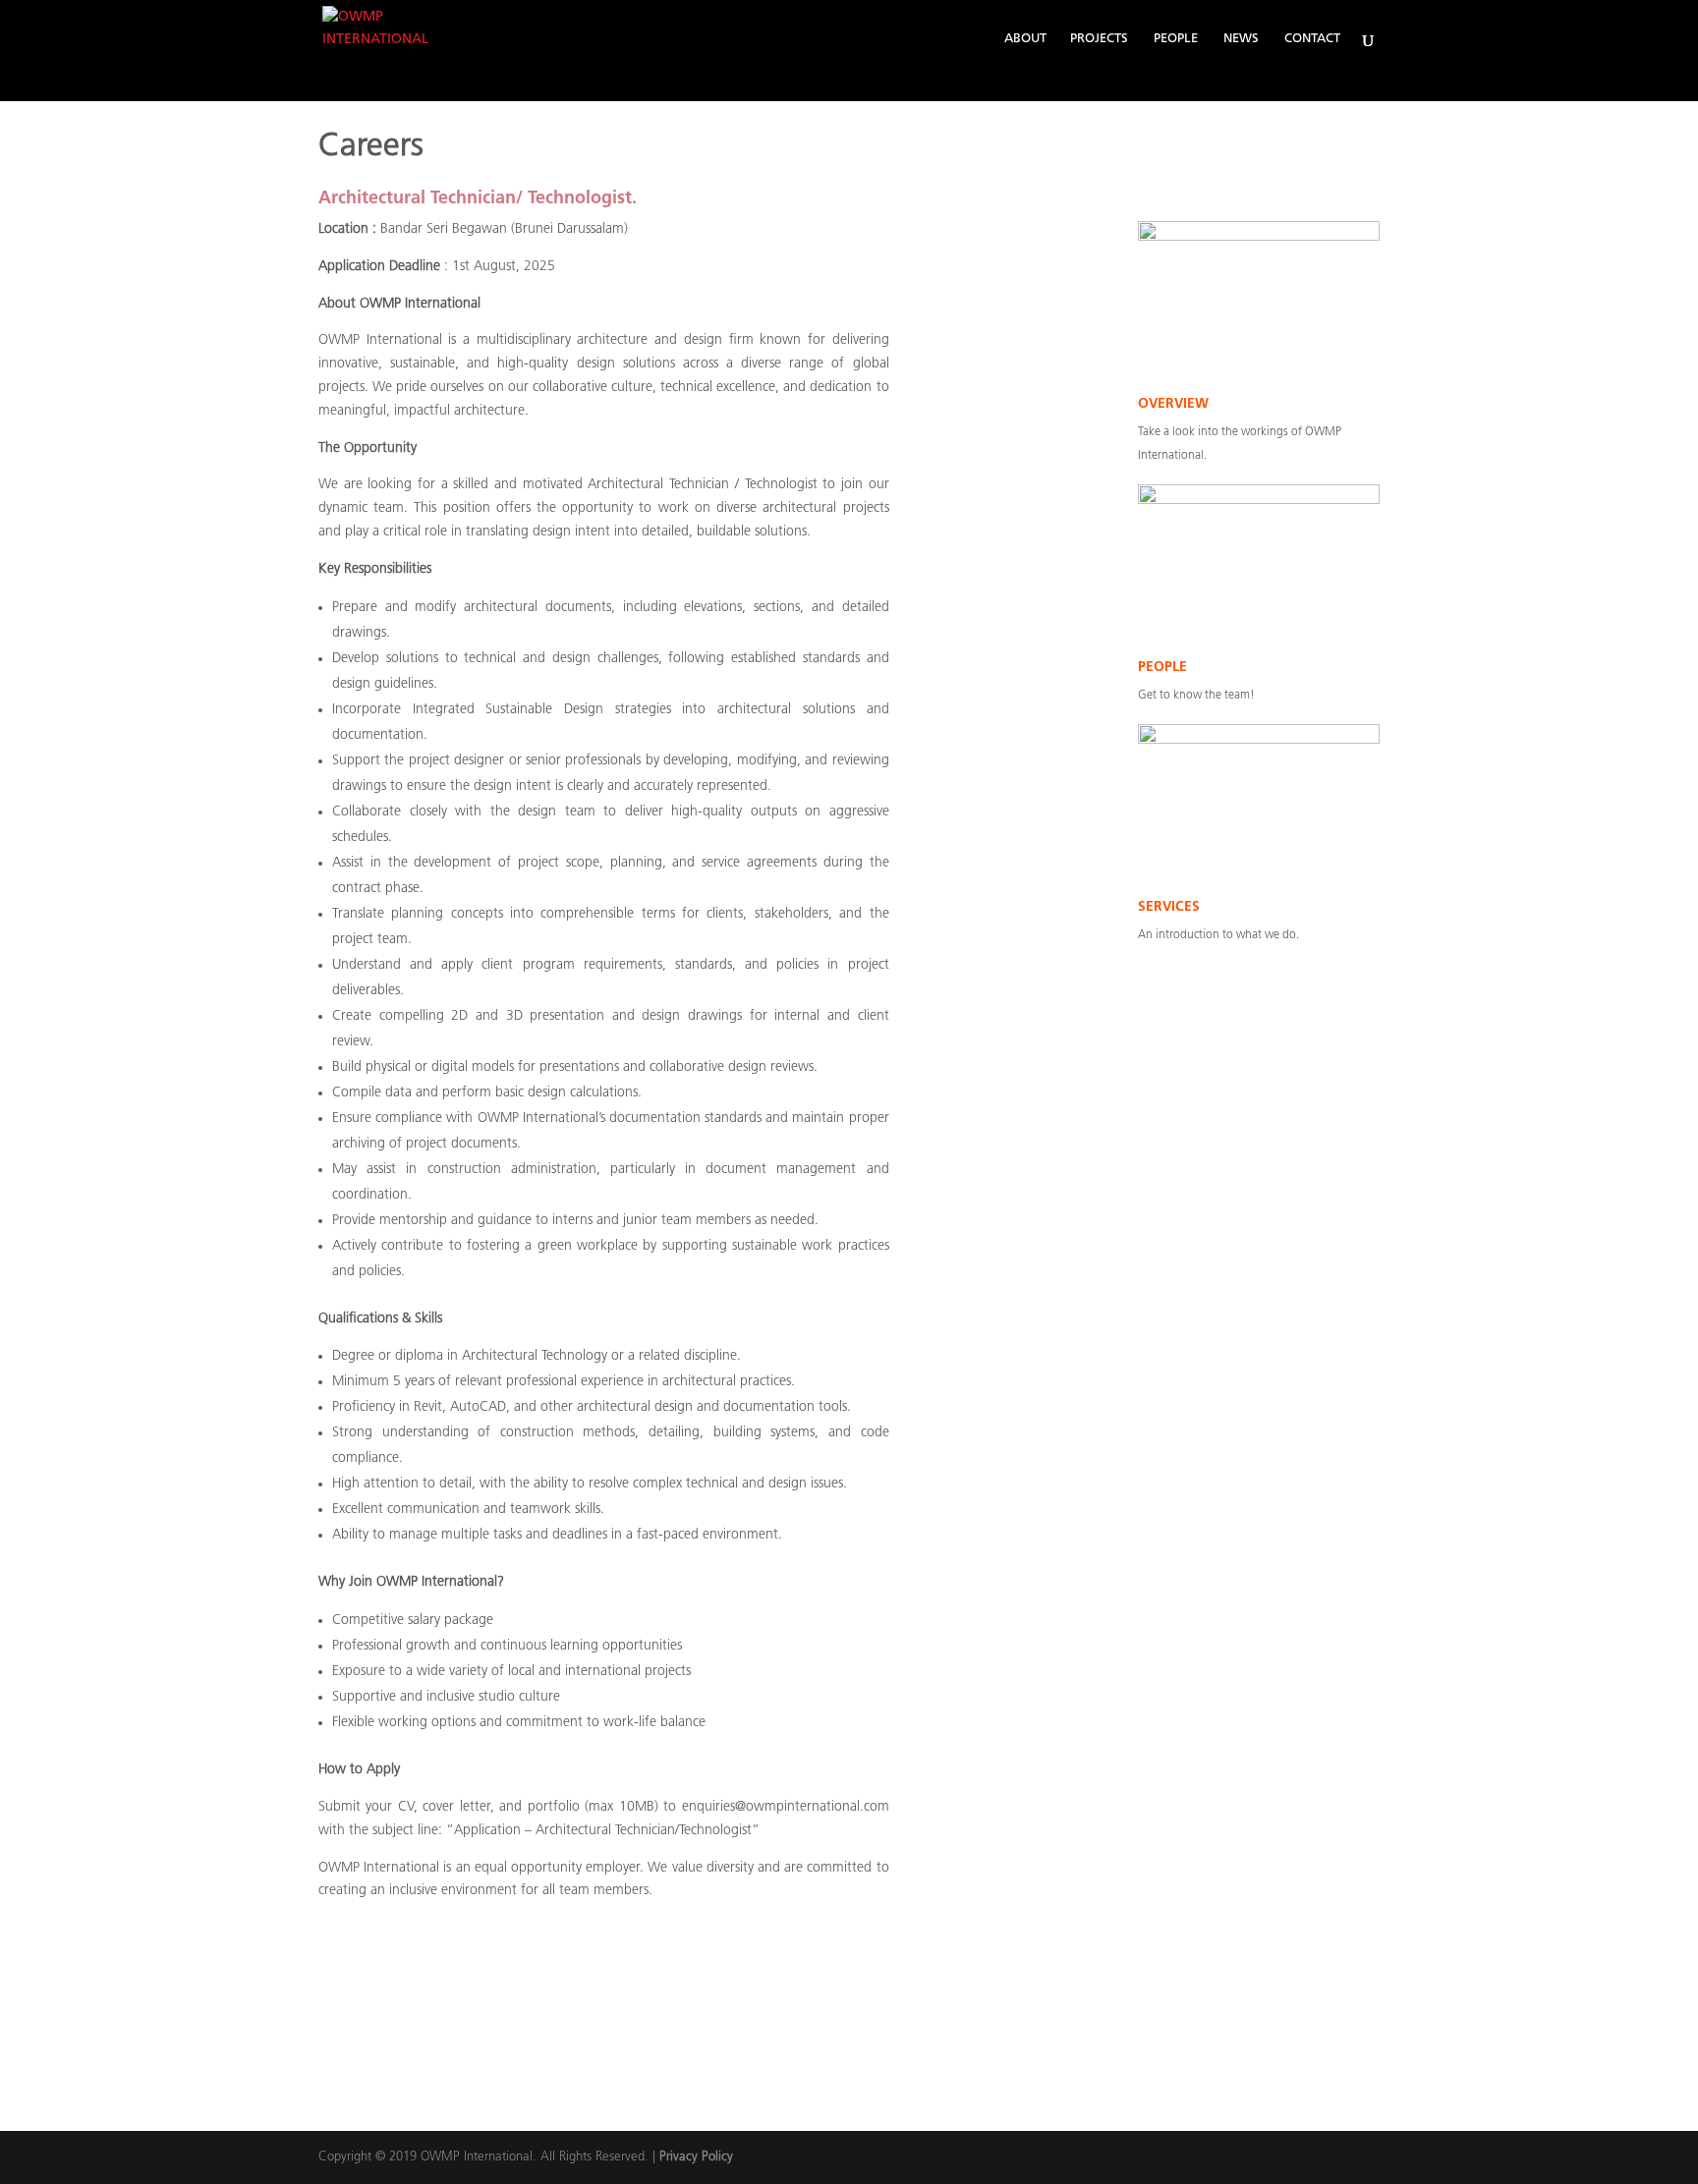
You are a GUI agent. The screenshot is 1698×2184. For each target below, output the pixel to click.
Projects (1099, 39)
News (1241, 39)
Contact (1312, 39)
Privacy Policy (696, 2157)
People (1176, 39)
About (1025, 39)
